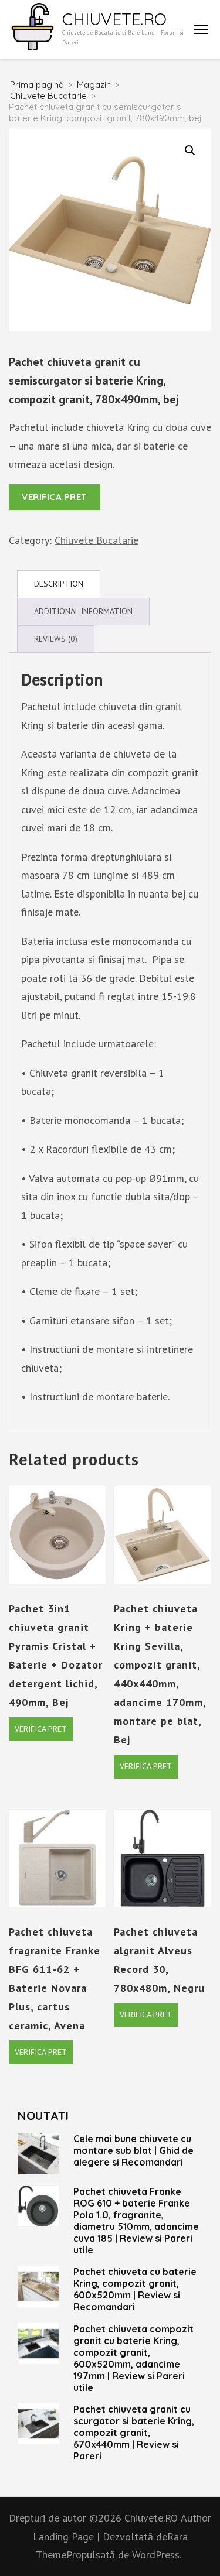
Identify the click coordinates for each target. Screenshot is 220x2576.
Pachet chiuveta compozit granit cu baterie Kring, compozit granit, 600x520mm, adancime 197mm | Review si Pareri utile (133, 2358)
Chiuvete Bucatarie (97, 540)
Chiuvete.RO (114, 19)
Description (59, 584)
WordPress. (157, 2555)
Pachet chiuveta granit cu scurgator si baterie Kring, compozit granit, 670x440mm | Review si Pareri (134, 2433)
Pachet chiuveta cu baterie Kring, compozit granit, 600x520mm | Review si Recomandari (135, 2289)
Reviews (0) (56, 639)
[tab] (59, 584)
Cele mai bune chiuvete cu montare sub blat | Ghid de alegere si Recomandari (133, 2150)
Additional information (83, 611)
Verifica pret (55, 497)
